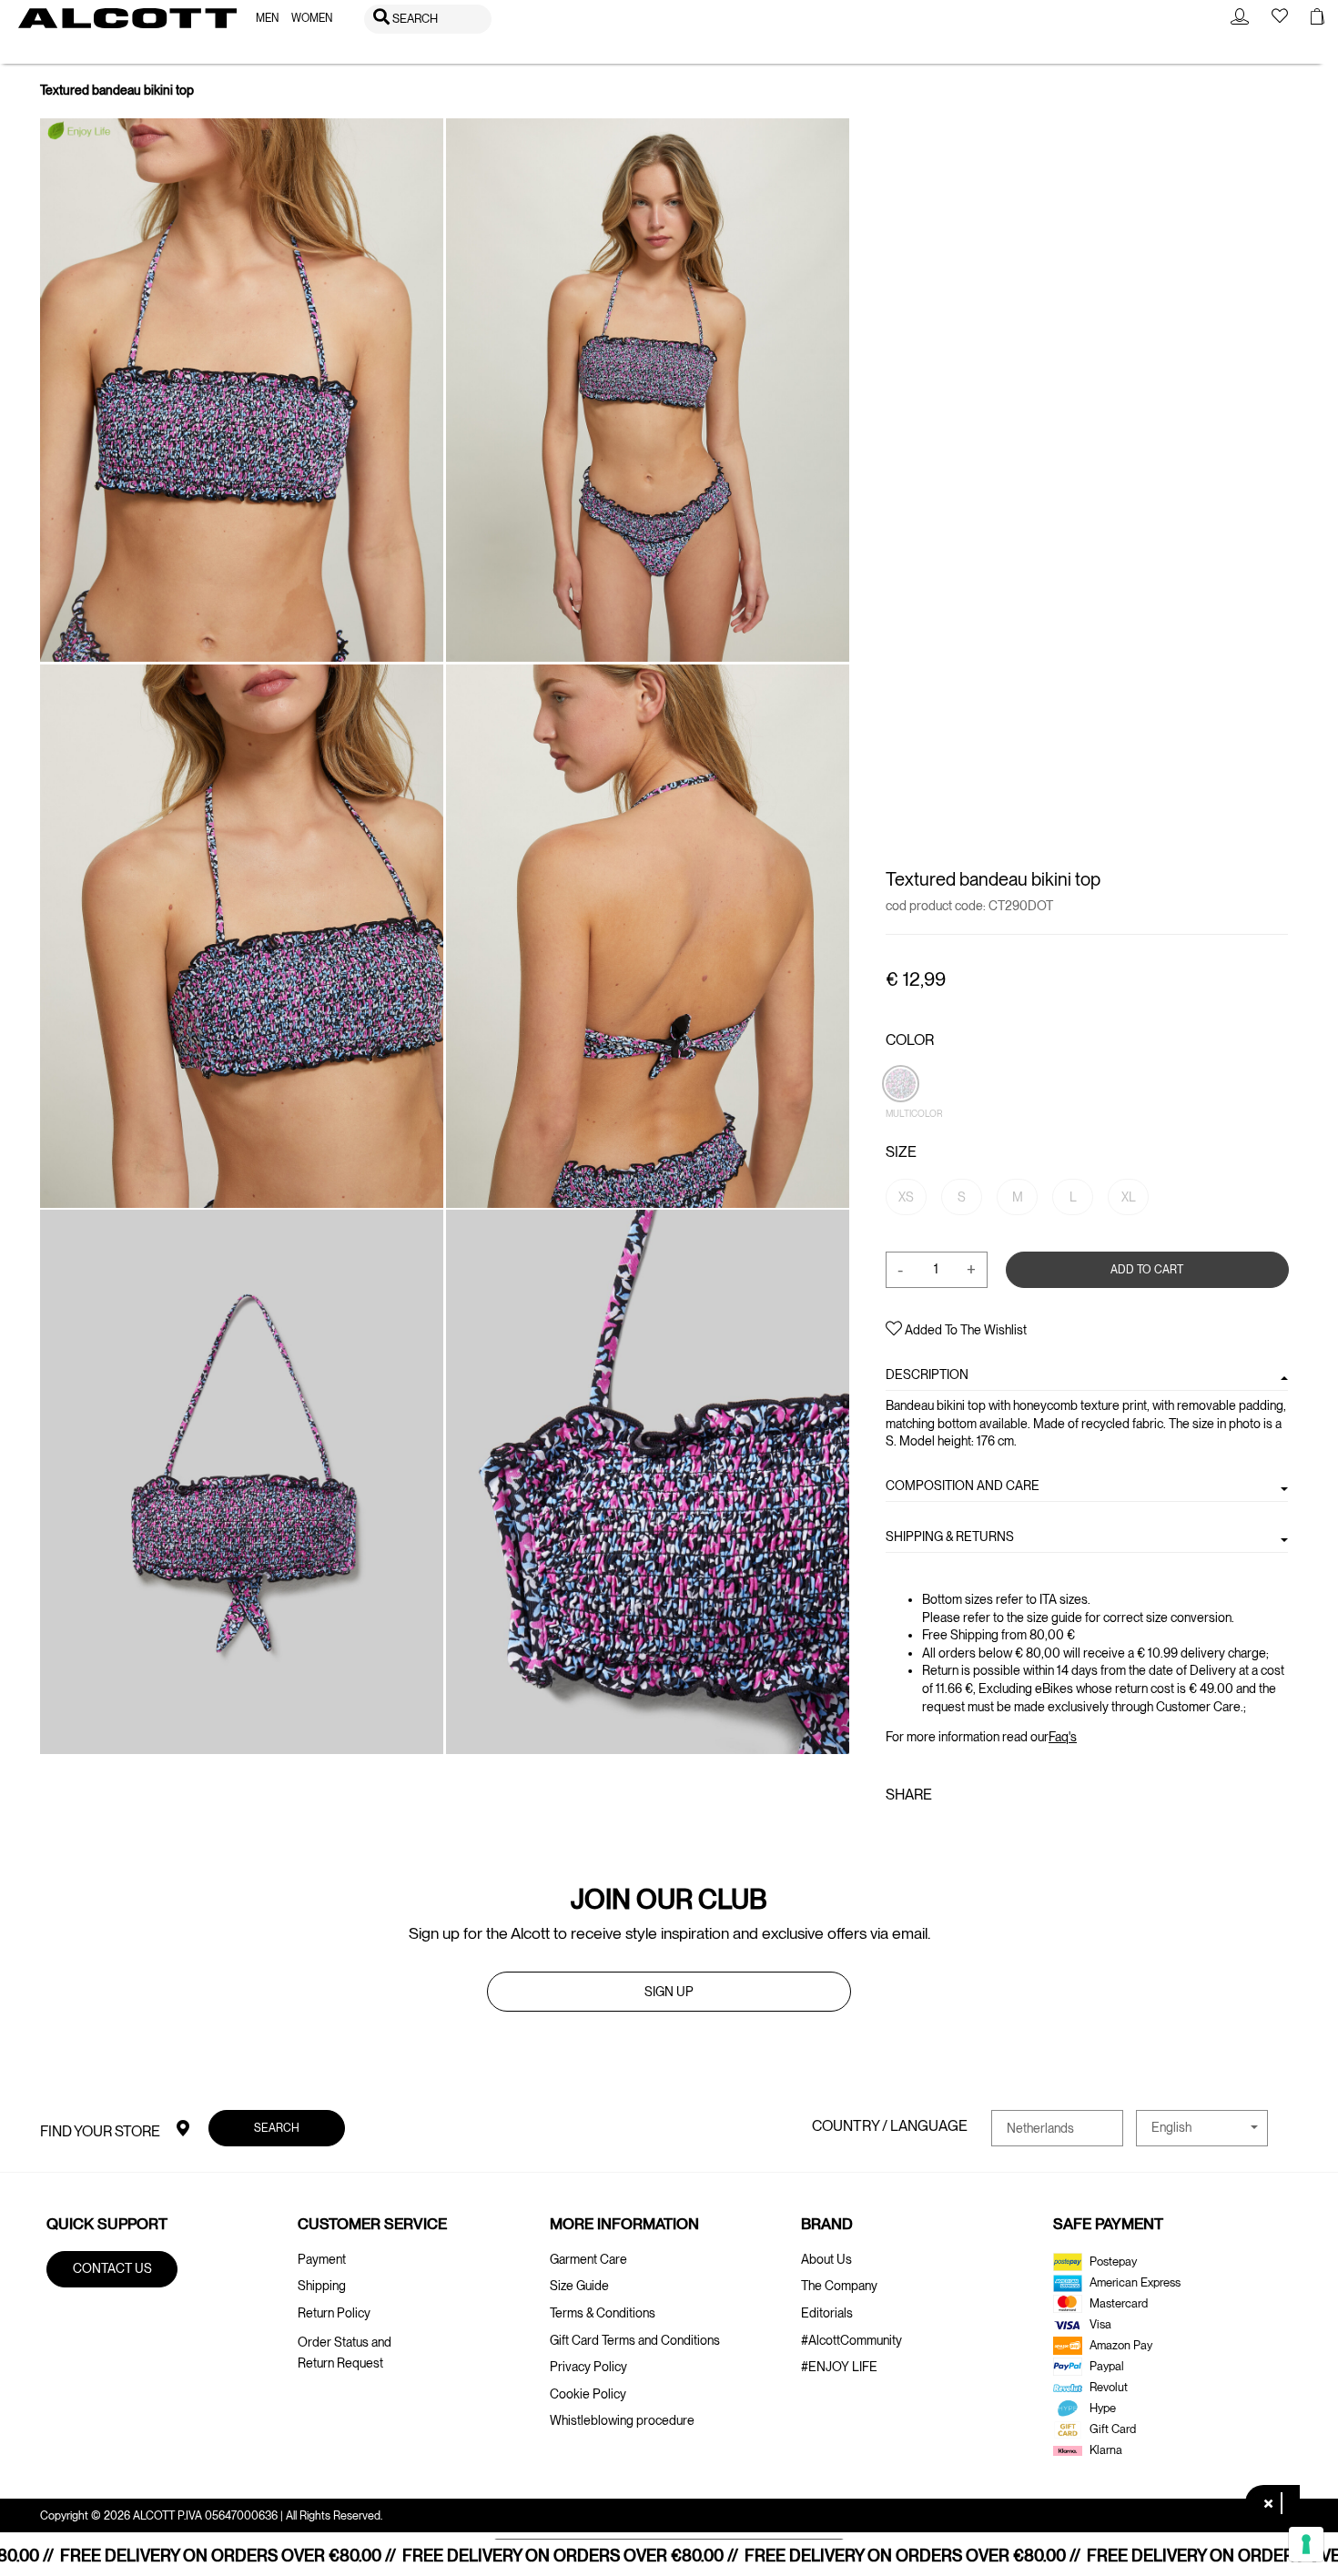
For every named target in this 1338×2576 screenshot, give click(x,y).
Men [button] (267, 18)
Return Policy (334, 2313)
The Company (839, 2286)
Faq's (1063, 1737)
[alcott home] (127, 18)
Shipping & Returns (950, 1536)
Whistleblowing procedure (622, 2420)
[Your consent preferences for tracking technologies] (1306, 2544)
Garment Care (588, 2259)
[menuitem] (267, 19)
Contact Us (112, 2268)
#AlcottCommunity (851, 2340)
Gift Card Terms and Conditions (635, 2340)
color (910, 1040)
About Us (826, 2259)
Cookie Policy (588, 2394)
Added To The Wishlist (964, 1330)
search (277, 2128)
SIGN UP (669, 1992)
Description (927, 1374)
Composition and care (963, 1486)
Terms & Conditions (603, 2313)
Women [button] (312, 18)
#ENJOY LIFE (839, 2367)
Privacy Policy (588, 2367)
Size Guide (579, 2286)
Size (901, 1152)
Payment (322, 2259)
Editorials (827, 2313)
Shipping (322, 2286)
